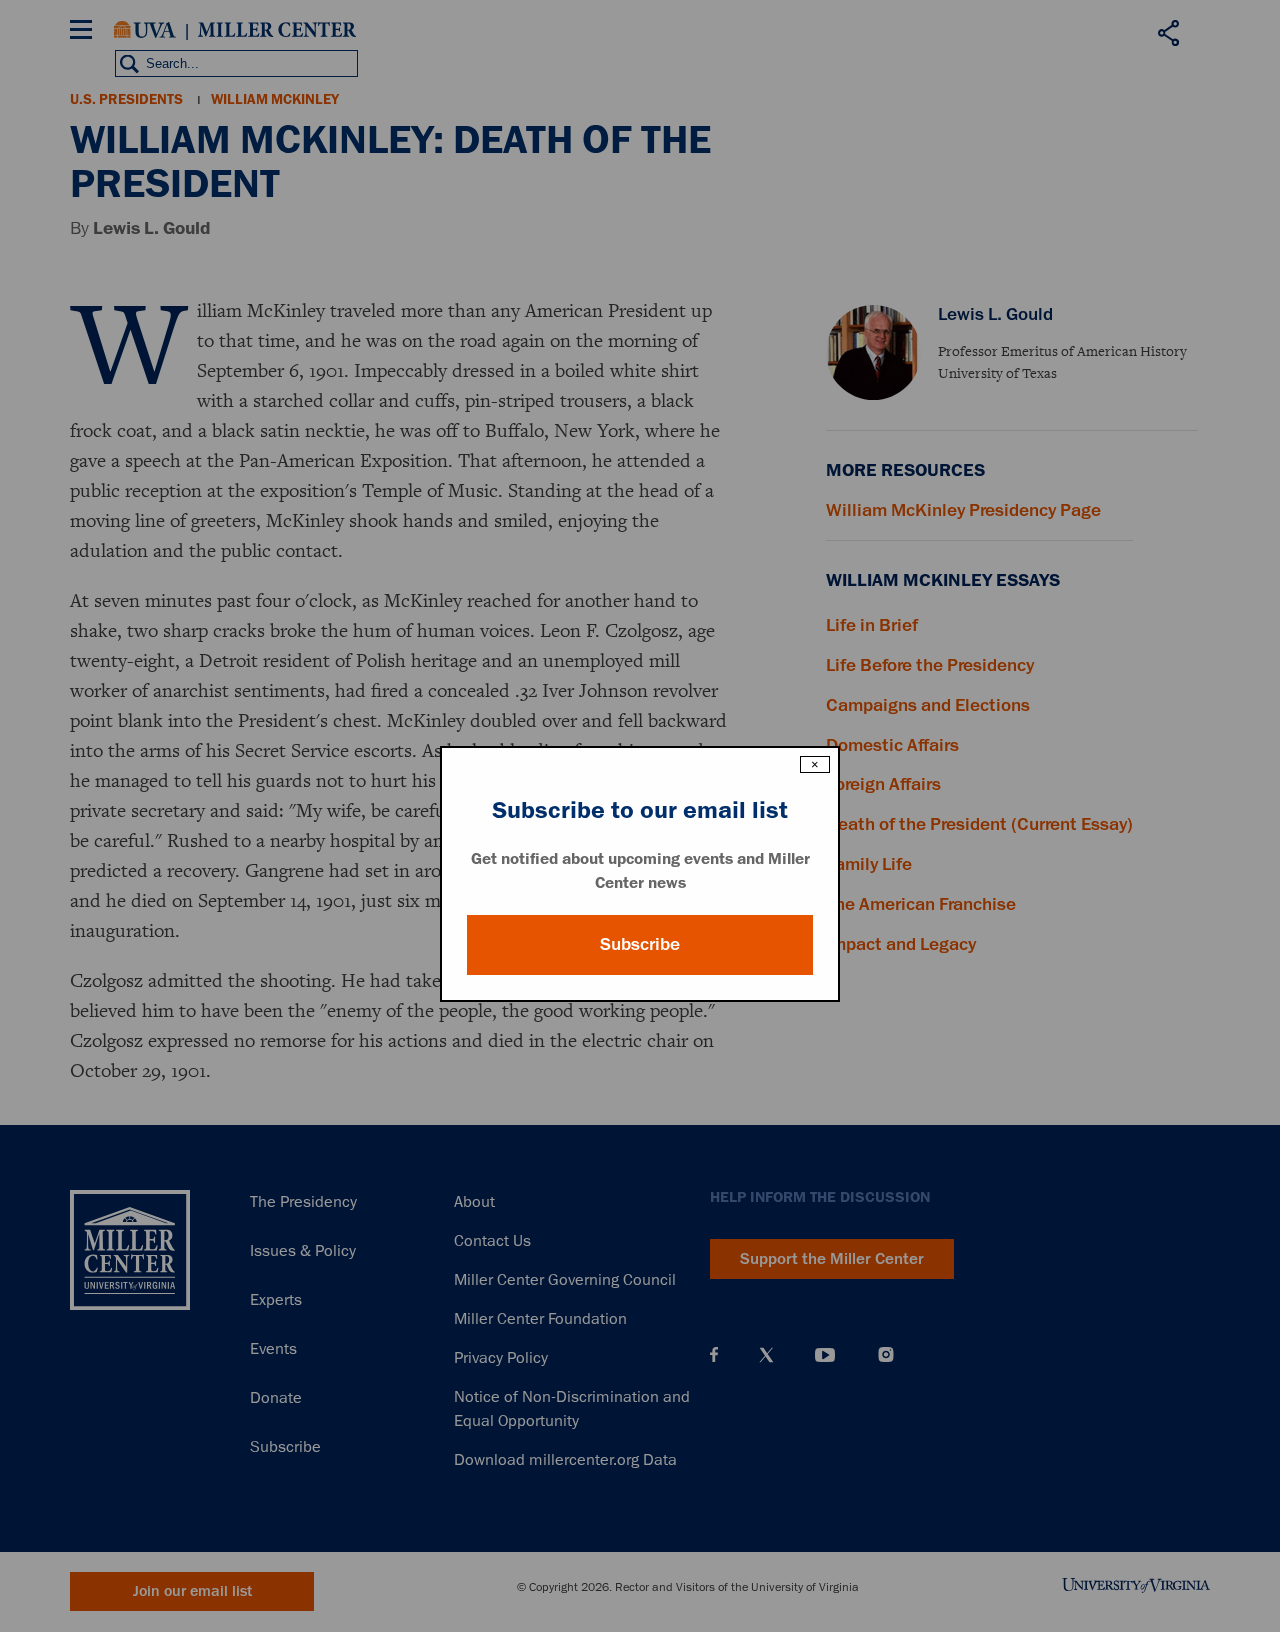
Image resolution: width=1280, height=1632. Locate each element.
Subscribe (640, 944)
